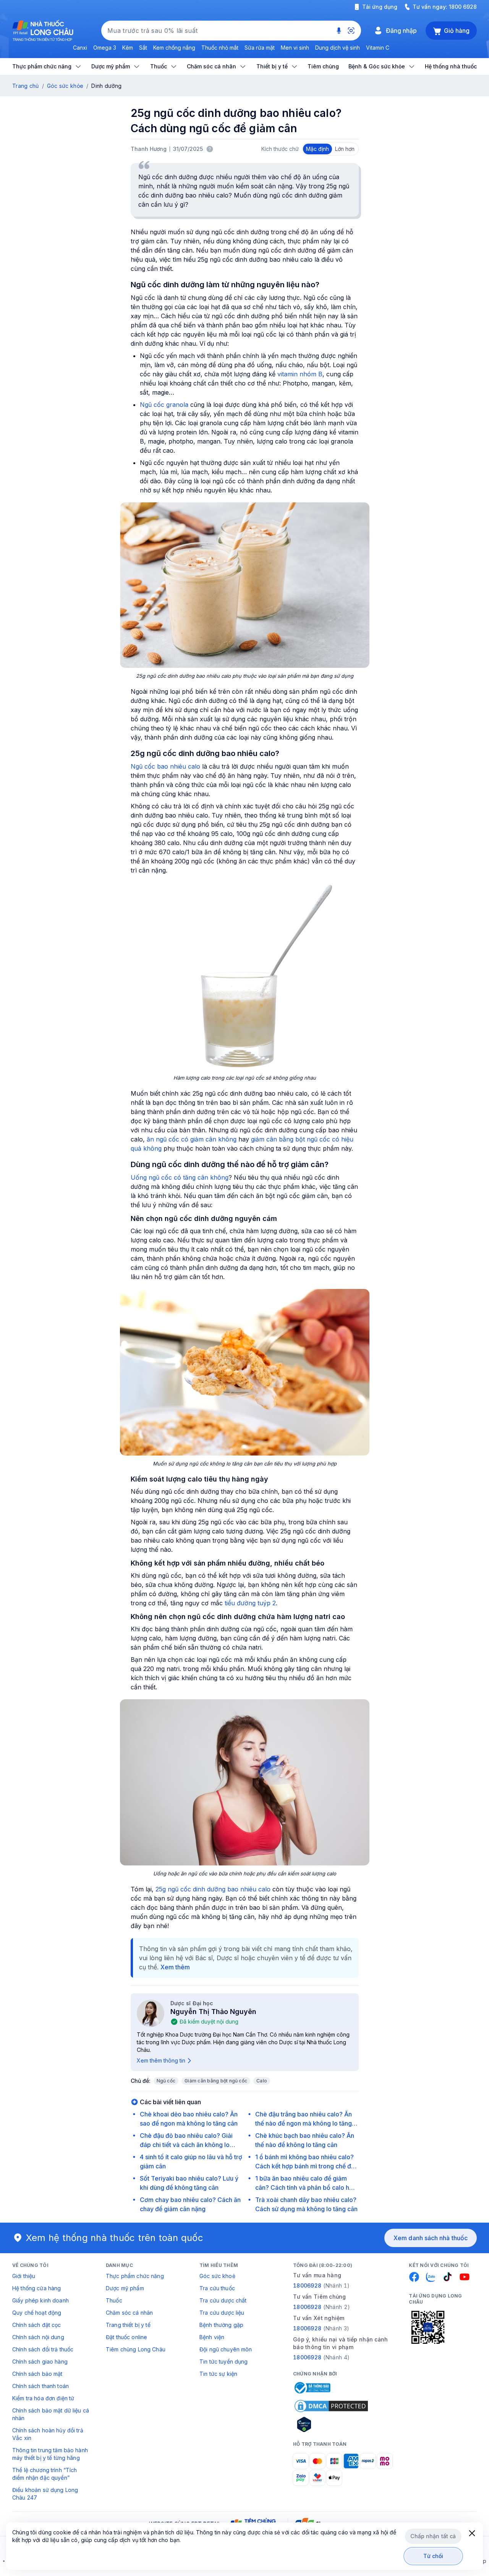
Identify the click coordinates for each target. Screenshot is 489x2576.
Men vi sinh (295, 48)
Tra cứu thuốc (217, 2288)
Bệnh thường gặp (221, 2325)
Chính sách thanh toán (40, 2386)
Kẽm (128, 48)
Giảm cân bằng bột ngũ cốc (216, 2081)
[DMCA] (331, 2406)
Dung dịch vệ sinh (338, 48)
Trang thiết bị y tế (128, 2325)
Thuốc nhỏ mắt (220, 48)
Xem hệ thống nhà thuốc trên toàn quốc (115, 2238)
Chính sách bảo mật (37, 2374)
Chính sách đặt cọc (37, 2325)
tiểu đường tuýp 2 (250, 1603)
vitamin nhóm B (300, 374)
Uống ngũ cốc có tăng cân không (180, 1177)
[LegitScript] (331, 2424)
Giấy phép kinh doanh (40, 2300)
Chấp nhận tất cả (433, 2536)
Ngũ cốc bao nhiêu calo (165, 766)
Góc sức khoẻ (217, 2276)
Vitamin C (378, 48)
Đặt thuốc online (126, 2337)
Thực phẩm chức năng (135, 2276)
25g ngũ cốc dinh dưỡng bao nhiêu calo (213, 1889)
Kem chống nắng (174, 48)
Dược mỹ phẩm (125, 2288)
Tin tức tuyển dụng (224, 2361)
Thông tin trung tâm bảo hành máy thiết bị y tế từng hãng (50, 2454)
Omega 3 (105, 48)
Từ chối (433, 2556)
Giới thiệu (24, 2276)
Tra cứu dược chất (223, 2300)
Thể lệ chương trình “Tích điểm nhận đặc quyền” (45, 2474)
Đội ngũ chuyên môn (226, 2349)
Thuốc (114, 2300)
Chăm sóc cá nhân (129, 2313)
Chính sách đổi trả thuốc (43, 2349)
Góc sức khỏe (65, 86)
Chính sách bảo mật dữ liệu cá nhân (51, 2414)
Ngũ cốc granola (164, 405)
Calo (262, 2081)
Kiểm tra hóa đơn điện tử (43, 2398)
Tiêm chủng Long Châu (136, 2349)
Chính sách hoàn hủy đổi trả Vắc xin (48, 2434)
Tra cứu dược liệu (222, 2313)
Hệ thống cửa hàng (36, 2288)
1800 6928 (463, 7)
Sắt (143, 48)
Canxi (80, 48)
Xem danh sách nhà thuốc (431, 2238)
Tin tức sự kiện (218, 2374)
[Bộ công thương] (312, 2388)
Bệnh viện (212, 2337)
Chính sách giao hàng (40, 2361)
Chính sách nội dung (38, 2337)
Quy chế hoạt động (37, 2313)
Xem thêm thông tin (161, 2060)
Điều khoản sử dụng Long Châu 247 (45, 2494)
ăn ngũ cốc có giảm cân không (192, 1139)
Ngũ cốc (166, 2081)
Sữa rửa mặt (260, 48)
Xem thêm (175, 1967)
